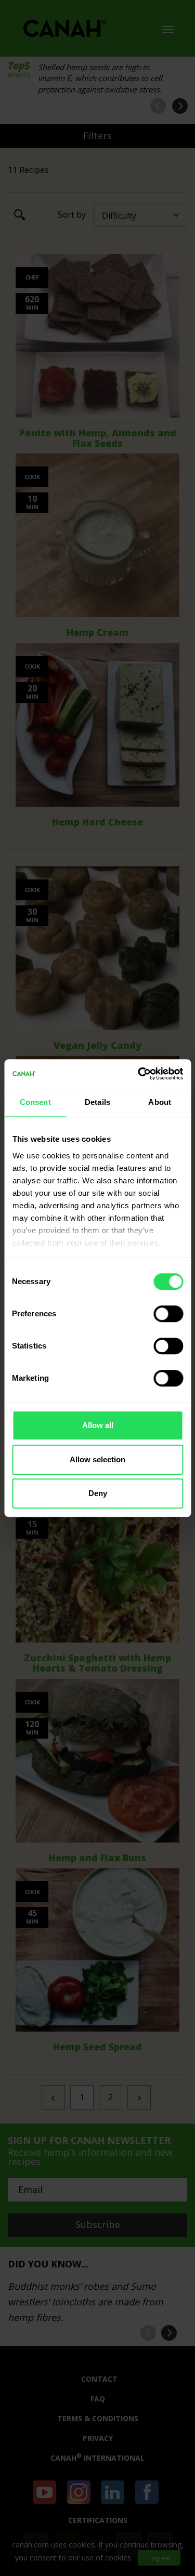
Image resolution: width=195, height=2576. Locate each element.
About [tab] (160, 1102)
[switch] (168, 1314)
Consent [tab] (35, 1102)
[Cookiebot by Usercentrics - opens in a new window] (139, 1074)
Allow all (98, 1425)
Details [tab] (97, 1102)
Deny (98, 1493)
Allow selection (97, 1459)
